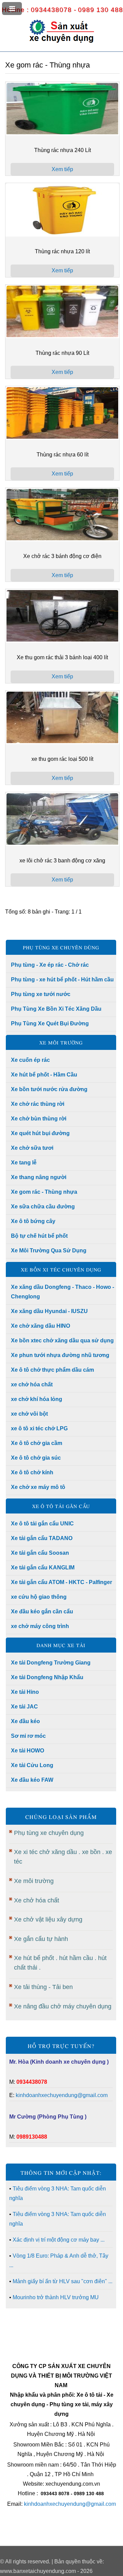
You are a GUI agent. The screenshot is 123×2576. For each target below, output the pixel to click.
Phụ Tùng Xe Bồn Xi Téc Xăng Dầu (56, 1009)
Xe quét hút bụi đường (40, 1133)
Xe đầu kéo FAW (32, 1780)
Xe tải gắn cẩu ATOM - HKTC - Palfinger (61, 1582)
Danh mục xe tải (61, 1645)
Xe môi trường (34, 1881)
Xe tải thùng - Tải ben (43, 1987)
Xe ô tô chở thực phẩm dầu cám (52, 1370)
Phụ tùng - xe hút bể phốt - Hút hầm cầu (62, 980)
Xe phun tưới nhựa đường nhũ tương (60, 1355)
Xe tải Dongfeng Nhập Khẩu (47, 1677)
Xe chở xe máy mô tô (38, 1487)
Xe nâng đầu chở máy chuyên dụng (63, 2006)
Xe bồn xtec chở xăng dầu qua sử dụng (62, 1340)
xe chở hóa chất (32, 1384)
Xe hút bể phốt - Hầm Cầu (44, 1075)
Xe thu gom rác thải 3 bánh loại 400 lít (62, 657)
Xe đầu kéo (25, 1721)
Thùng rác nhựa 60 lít (63, 455)
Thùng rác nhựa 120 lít (62, 251)
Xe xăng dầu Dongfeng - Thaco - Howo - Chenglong (63, 1292)
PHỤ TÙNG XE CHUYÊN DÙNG (61, 947)
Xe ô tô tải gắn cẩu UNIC (42, 1524)
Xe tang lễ (24, 1163)
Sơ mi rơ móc (28, 1736)
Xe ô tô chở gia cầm (37, 1443)
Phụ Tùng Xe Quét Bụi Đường (50, 1023)
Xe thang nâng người (39, 1177)
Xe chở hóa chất (37, 1900)
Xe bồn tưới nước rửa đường (49, 1089)
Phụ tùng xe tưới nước (41, 994)
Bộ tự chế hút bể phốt (39, 1236)
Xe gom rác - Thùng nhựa (44, 1192)
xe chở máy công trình (40, 1626)
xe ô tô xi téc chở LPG (39, 1428)
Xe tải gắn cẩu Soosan (40, 1553)
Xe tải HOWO (28, 1751)
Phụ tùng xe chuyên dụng (49, 1833)
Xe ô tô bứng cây (33, 1221)
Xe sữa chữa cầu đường (43, 1207)
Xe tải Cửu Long (32, 1765)
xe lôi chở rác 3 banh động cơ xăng (62, 861)
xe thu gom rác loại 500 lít (62, 759)
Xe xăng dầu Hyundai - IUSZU (49, 1311)
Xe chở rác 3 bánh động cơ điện (62, 556)
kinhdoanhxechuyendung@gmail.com (62, 2095)
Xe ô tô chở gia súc (36, 1458)
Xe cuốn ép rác (30, 1060)
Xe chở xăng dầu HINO (40, 1326)
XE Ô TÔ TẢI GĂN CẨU (61, 1506)
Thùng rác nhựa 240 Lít (63, 150)
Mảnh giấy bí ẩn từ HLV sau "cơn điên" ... (63, 2281)
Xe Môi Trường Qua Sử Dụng (49, 1251)
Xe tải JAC (24, 1707)
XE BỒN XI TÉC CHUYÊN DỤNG (61, 1269)
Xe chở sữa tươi (32, 1148)
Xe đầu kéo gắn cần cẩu (42, 1611)
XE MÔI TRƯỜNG (61, 1042)
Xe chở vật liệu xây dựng (48, 1919)
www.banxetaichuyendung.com (38, 2571)
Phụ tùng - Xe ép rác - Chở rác (50, 965)
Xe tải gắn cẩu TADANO (42, 1538)
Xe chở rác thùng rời (38, 1104)
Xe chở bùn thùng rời (39, 1119)
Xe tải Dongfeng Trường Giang (51, 1663)
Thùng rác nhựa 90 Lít (62, 353)
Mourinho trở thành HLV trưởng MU (56, 2297)
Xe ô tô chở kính (32, 1472)
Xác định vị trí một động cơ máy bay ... (59, 2240)
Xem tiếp (62, 169)
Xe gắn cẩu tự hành (41, 1939)
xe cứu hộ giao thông (39, 1597)
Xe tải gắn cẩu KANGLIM (43, 1568)
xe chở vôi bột (29, 1414)
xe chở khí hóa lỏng (37, 1399)
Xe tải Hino (25, 1692)
